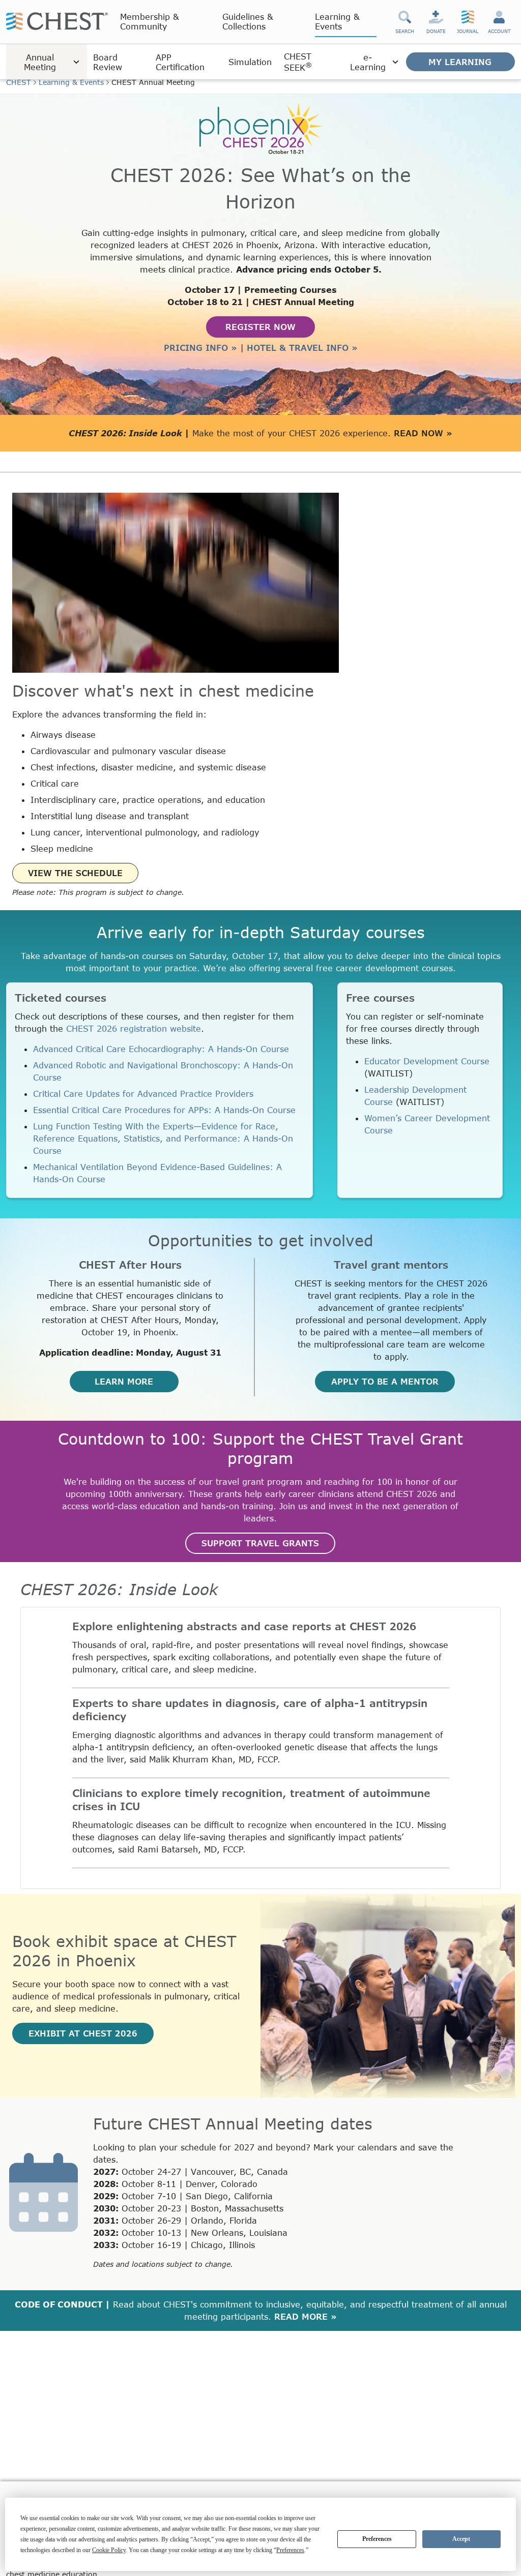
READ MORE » (306, 2316)
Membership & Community (150, 21)
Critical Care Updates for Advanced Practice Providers (143, 1094)
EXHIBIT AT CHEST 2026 (83, 2033)
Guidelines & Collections (248, 21)
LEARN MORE (124, 1381)
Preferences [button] (290, 2550)
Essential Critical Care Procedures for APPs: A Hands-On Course (164, 1110)
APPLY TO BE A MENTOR (385, 1381)
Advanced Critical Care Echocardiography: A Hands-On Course (161, 1049)
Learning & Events (337, 21)
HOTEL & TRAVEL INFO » (302, 348)
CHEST (19, 82)
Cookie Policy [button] (109, 2550)
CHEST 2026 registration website (134, 1028)
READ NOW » (423, 433)
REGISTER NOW (260, 327)
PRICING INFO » (200, 348)
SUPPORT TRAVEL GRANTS (260, 1543)
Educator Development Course (427, 1061)
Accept (461, 2539)
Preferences (377, 2539)
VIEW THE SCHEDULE (75, 873)
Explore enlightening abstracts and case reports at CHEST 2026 (244, 1626)
